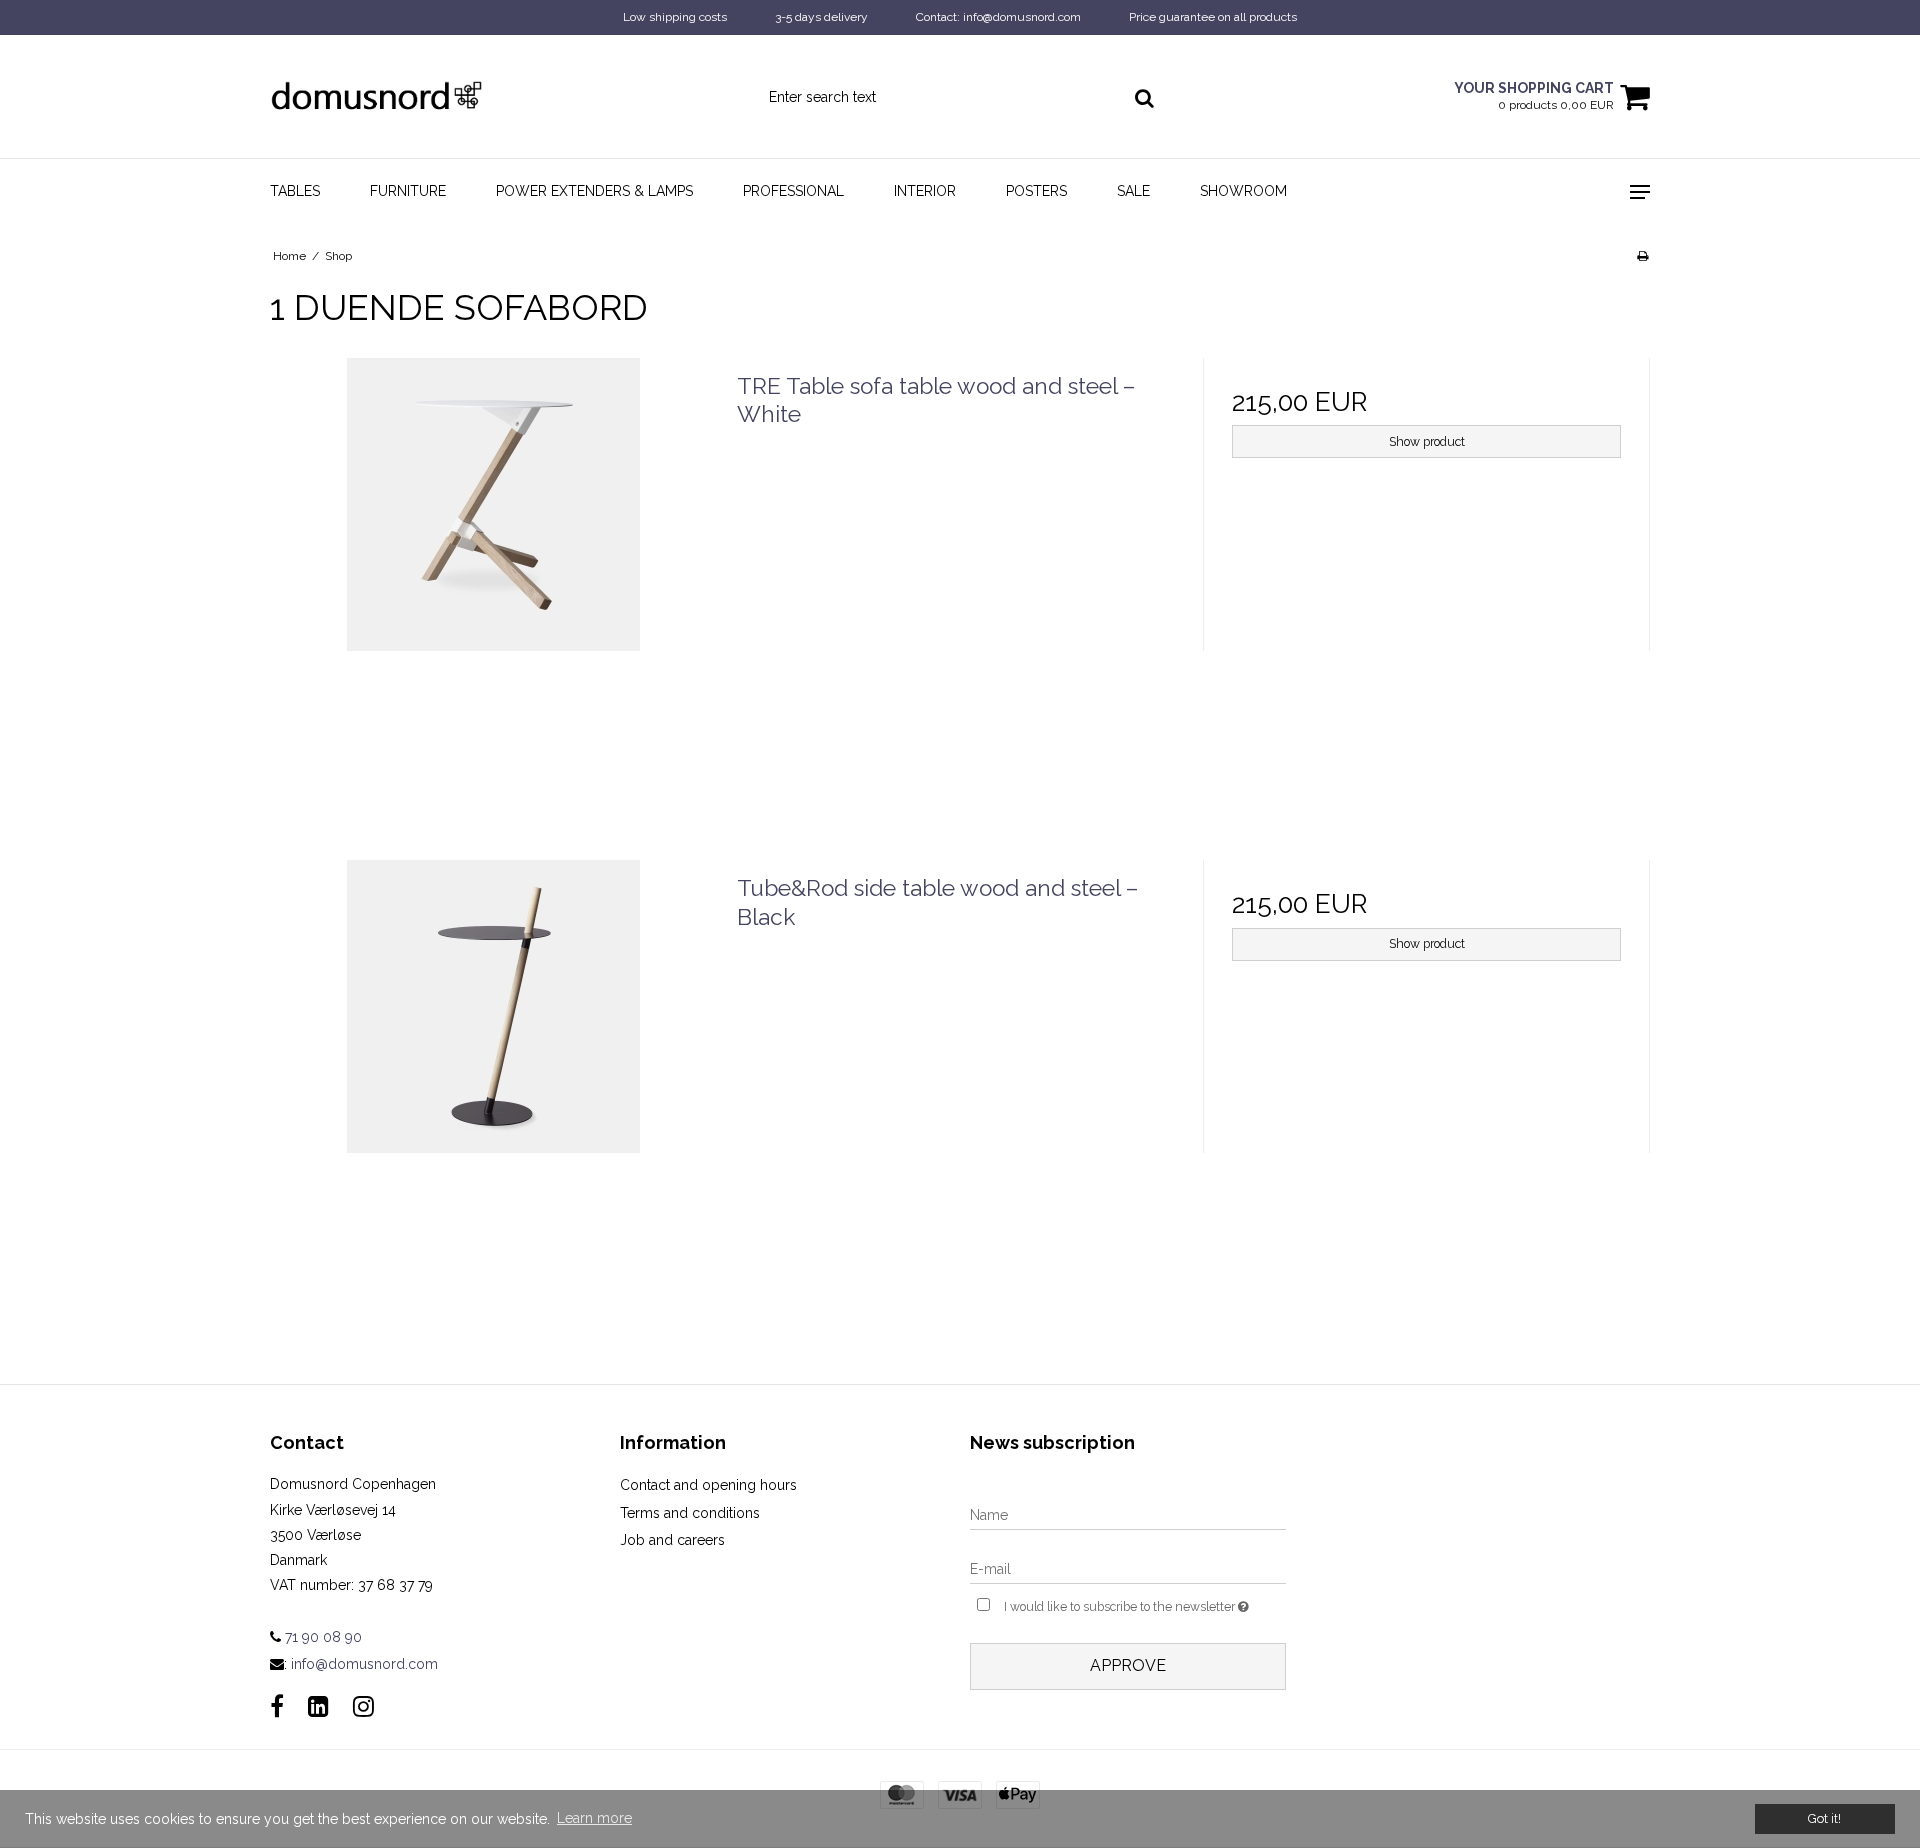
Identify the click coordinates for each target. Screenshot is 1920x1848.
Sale (1133, 191)
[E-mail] (1128, 1568)
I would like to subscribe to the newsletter (1145, 1602)
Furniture (408, 191)
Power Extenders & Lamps (594, 191)
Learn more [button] (594, 1818)
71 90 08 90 (321, 1637)
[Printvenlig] (1642, 256)
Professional (793, 191)
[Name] (1128, 1514)
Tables (295, 191)
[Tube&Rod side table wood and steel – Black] (493, 1083)
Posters (1036, 191)
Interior (925, 191)
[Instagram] (363, 1706)
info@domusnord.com (364, 1664)
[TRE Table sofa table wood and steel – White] (493, 581)
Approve (1128, 1665)
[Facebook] (277, 1706)
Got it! (1824, 1818)
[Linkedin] (318, 1706)
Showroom (1243, 191)
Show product (1427, 441)
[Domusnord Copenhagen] (376, 96)
